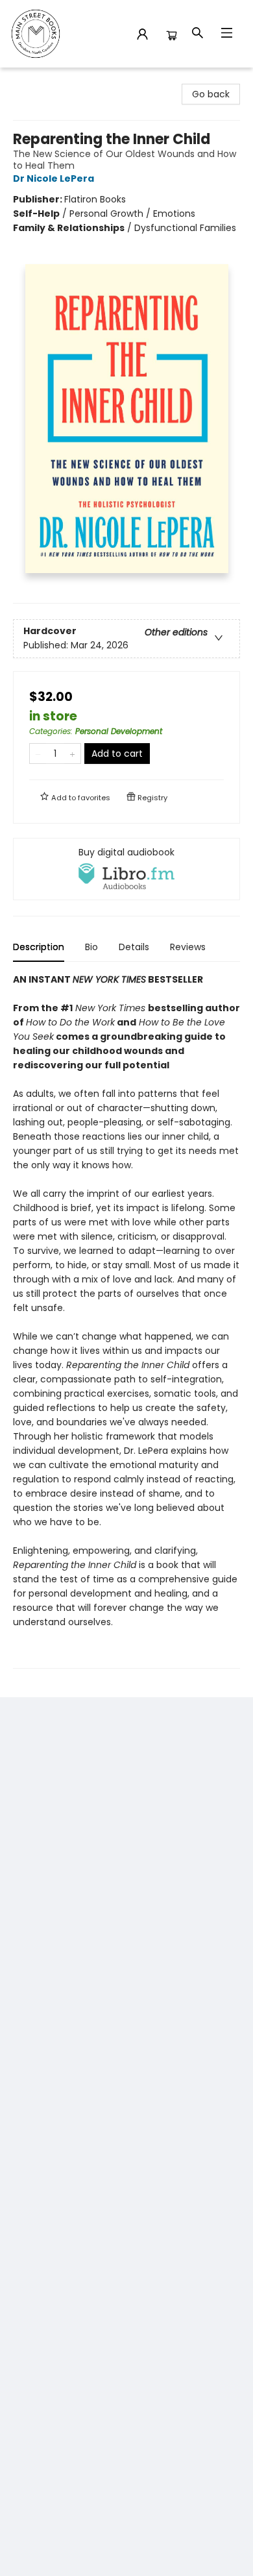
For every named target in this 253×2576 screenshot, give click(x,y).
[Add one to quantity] (72, 754)
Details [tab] (134, 947)
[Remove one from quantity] (38, 754)
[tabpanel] (126, 1320)
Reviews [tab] (188, 947)
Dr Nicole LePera (54, 178)
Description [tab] (39, 947)
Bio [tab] (91, 947)
